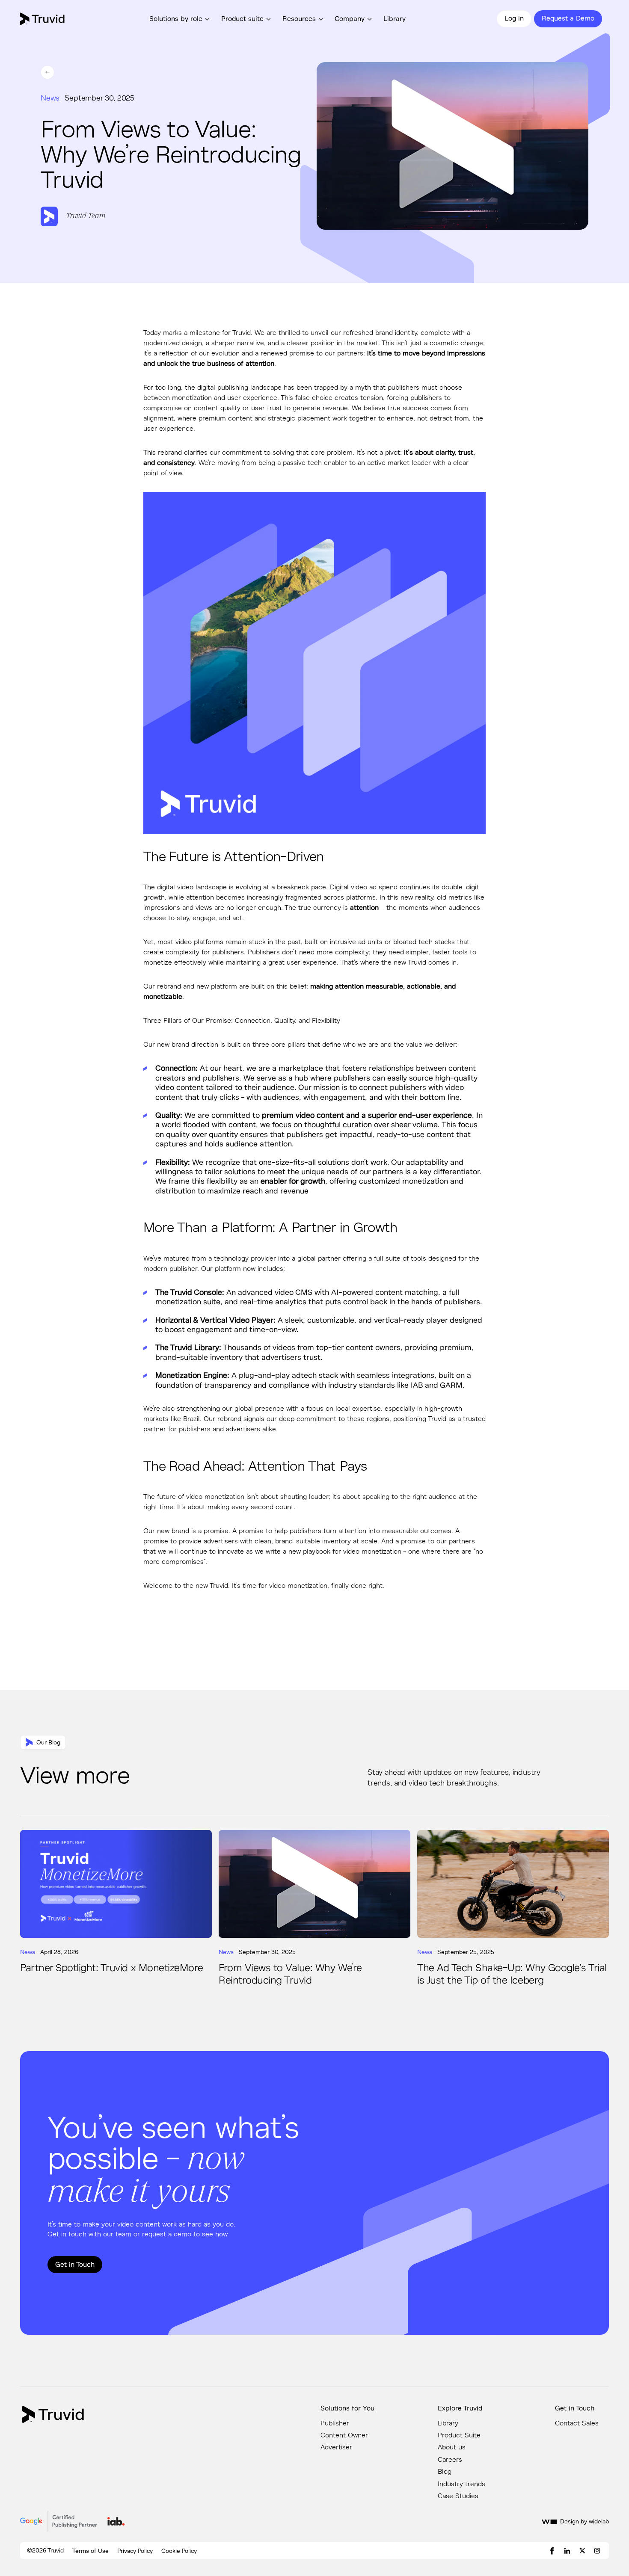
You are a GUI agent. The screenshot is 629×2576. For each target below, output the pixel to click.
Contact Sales (577, 2423)
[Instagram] (597, 2551)
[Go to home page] (43, 19)
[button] (181, 19)
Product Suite (459, 2435)
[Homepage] (53, 2414)
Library (395, 19)
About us (452, 2447)
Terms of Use (90, 2551)
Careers (450, 2460)
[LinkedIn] (567, 2551)
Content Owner (344, 2435)
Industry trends (461, 2484)
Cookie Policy (179, 2551)
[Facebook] (552, 2551)
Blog (445, 2472)
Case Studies (458, 2496)
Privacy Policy (135, 2551)
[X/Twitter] (582, 2551)
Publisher (335, 2423)
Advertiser (336, 2447)
